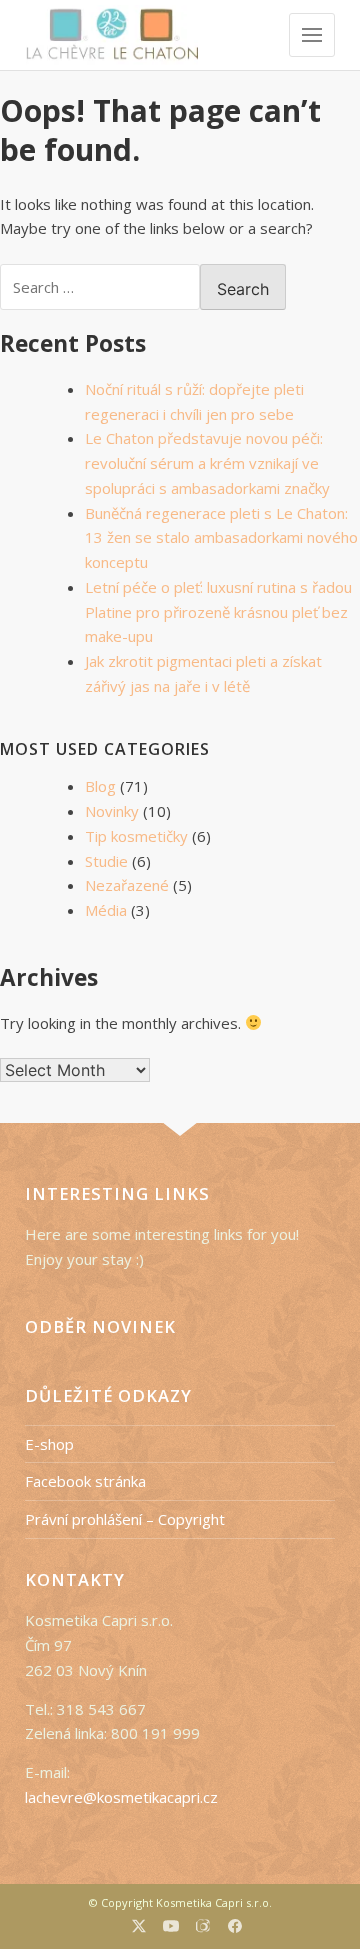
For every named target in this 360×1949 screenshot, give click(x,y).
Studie (106, 861)
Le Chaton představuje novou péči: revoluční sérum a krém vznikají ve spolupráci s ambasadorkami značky (207, 463)
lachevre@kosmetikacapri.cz (121, 1797)
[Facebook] (235, 1928)
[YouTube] (171, 1928)
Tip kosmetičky (136, 836)
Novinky (112, 811)
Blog (100, 786)
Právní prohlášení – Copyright (125, 1519)
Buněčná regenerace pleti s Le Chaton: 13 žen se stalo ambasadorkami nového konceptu (221, 538)
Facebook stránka (85, 1481)
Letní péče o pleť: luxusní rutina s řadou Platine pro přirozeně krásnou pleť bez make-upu (218, 612)
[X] (139, 1928)
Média (106, 910)
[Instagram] (203, 1928)
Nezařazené (127, 885)
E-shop (49, 1444)
